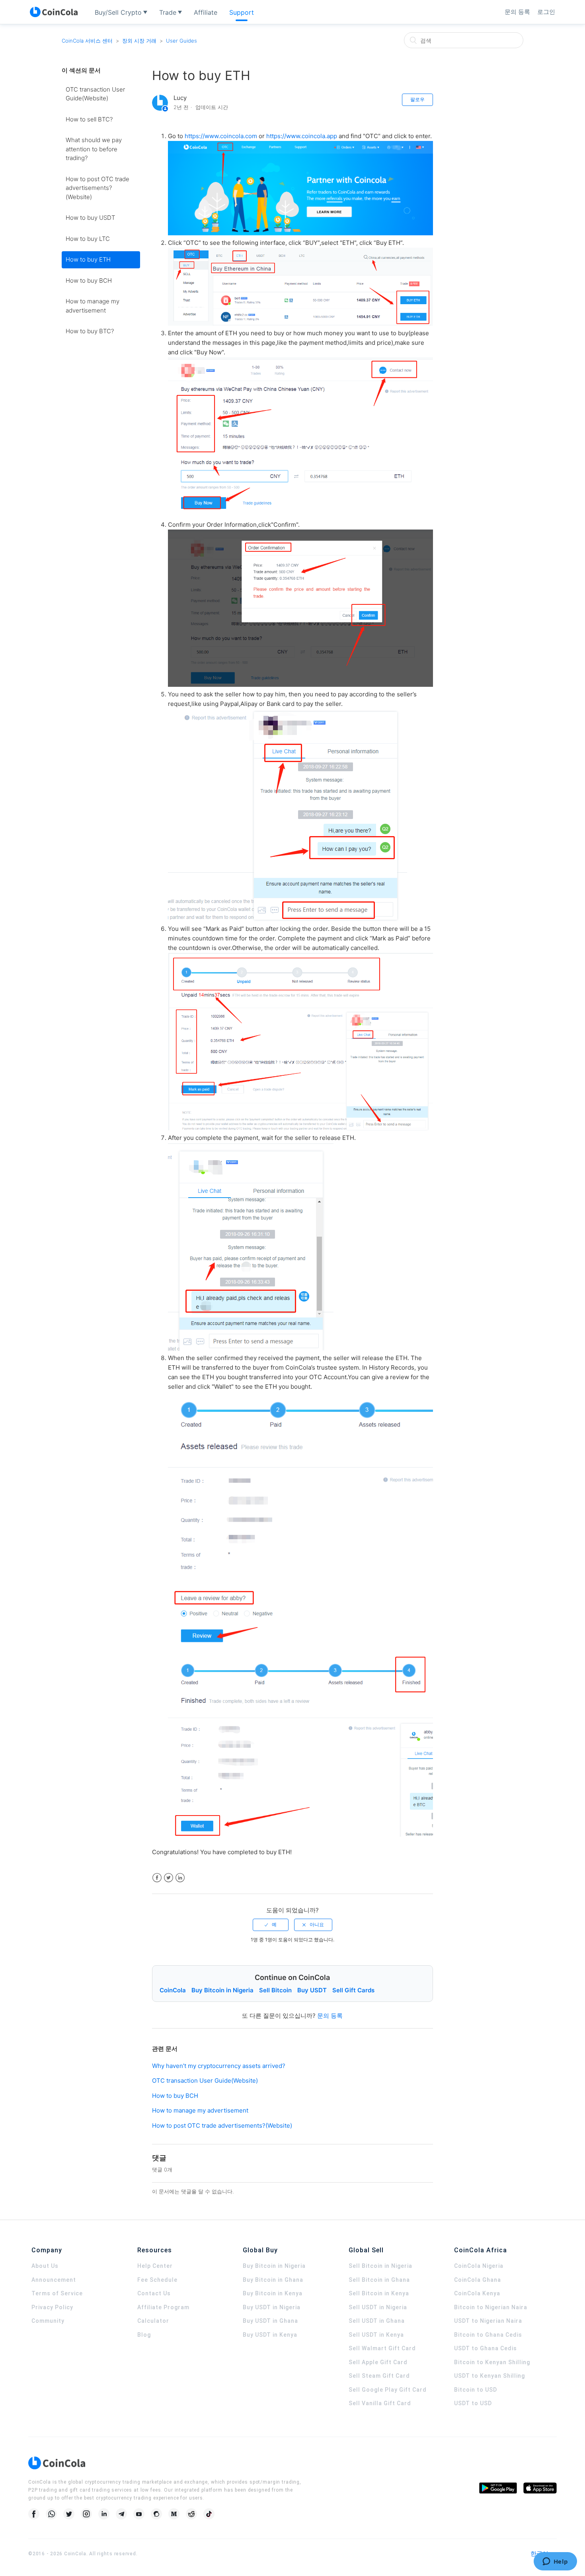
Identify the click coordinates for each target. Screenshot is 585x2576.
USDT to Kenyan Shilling (489, 2376)
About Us (45, 2266)
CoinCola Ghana (478, 2280)
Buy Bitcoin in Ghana (273, 2280)
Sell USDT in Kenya (376, 2335)
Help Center (155, 2266)
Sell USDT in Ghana (377, 2321)
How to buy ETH (88, 259)
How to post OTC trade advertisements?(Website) (97, 188)
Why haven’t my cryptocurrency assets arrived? (219, 2066)
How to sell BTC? (89, 119)
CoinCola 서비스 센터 (87, 41)
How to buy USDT (90, 218)
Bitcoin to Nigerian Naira (491, 2307)
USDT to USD (473, 2403)
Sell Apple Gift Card (378, 2362)
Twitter (169, 1878)
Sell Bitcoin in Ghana (379, 2280)
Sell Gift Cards (353, 1990)
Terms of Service (57, 2293)
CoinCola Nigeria (479, 2266)
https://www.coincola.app (302, 136)
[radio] (271, 1925)
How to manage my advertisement (93, 306)
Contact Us (154, 2293)
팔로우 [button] (417, 99)
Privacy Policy (52, 2307)
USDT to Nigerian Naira (488, 2321)
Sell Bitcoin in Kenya (379, 2293)
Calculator (153, 2321)
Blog (144, 2335)
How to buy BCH (89, 280)
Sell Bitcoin (275, 1990)
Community (48, 2321)
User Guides (181, 41)
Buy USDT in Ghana (270, 2321)
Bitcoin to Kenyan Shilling (492, 2362)
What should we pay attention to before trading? (94, 149)
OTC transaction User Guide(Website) (95, 94)
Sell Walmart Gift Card (382, 2348)
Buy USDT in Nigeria (272, 2307)
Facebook (157, 1878)
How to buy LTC (88, 239)
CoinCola (173, 1990)
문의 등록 (517, 12)
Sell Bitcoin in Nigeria (380, 2266)
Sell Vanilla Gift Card (380, 2403)
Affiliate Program (163, 2307)
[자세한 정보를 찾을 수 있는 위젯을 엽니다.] (555, 2562)
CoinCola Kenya (477, 2293)
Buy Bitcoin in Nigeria (222, 1990)
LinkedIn (180, 1878)
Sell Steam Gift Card (379, 2376)
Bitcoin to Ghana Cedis (488, 2335)
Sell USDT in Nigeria (378, 2307)
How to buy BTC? (90, 331)
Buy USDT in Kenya (270, 2335)
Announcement (54, 2280)
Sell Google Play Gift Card (388, 2390)
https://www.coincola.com (221, 136)
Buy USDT (312, 1990)
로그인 (546, 12)
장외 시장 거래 (139, 41)
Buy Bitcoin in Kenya (273, 2293)
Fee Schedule (157, 2280)
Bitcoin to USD (476, 2390)
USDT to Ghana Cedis (486, 2348)
